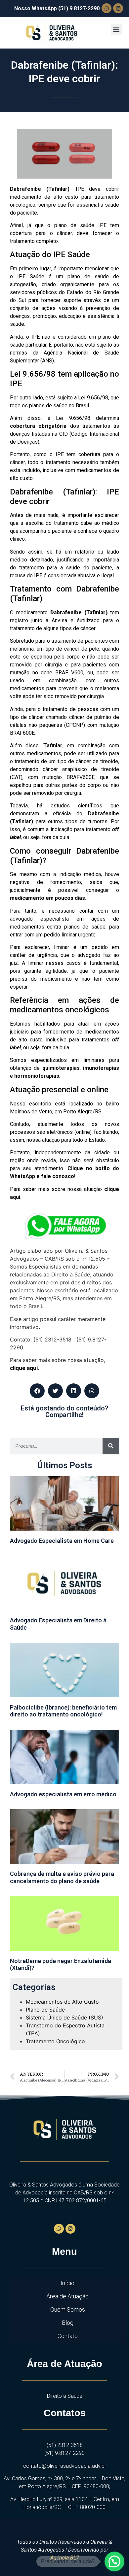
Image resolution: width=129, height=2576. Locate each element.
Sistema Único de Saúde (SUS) (64, 2017)
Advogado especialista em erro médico (63, 1794)
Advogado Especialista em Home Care (62, 1541)
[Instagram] (118, 8)
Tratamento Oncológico (55, 2041)
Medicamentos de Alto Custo (62, 2002)
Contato (68, 2336)
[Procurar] (111, 1446)
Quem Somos (68, 2309)
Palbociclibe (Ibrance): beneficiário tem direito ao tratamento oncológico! (63, 1711)
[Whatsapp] (107, 8)
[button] (116, 29)
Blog (68, 2323)
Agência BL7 (65, 2558)
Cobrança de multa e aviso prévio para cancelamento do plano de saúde (62, 1877)
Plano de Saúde (45, 2010)
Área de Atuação (67, 2296)
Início (67, 2283)
